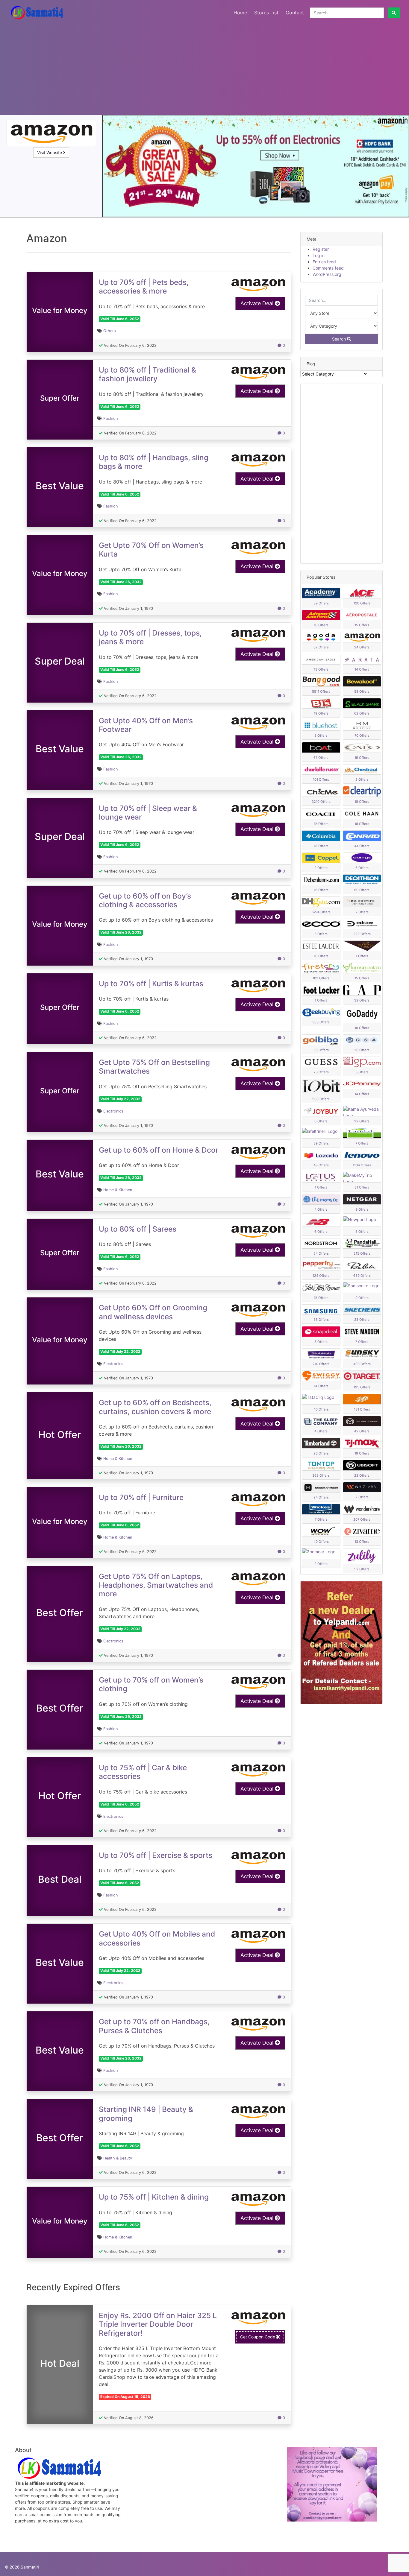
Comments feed (328, 268)
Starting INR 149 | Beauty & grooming (146, 2114)
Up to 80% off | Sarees (138, 1229)
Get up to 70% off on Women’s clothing (151, 1684)
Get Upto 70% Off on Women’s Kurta (151, 550)
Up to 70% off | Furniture (141, 1497)
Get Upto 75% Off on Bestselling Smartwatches (154, 1067)
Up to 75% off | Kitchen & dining (154, 2197)
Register (321, 249)
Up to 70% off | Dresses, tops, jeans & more (150, 637)
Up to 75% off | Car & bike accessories (143, 1772)
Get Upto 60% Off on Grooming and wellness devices (153, 1312)
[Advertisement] (205, 67)
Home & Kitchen (118, 1190)
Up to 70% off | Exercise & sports (156, 1855)
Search (340, 339)
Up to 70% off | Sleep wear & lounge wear (148, 813)
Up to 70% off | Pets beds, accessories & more (144, 287)
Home (240, 13)
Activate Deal (258, 303)
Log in (319, 255)
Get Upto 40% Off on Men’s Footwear (146, 725)
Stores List (266, 13)
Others (110, 331)
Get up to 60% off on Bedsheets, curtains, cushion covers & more (155, 1407)
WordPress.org (327, 274)
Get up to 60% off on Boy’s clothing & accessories (145, 900)
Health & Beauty (118, 2158)
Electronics (113, 1111)
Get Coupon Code (258, 2337)
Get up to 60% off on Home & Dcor (159, 1150)
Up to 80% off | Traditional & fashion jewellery (147, 374)
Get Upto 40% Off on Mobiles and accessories (157, 1938)
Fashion (110, 418)
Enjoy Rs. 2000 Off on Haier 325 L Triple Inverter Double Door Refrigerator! (158, 2324)
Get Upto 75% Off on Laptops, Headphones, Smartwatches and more (156, 1585)
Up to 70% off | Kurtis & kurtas (151, 984)
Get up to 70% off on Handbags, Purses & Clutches (154, 2026)
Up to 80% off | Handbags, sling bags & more (154, 462)
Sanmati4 (30, 2567)
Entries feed (324, 262)
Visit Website (50, 152)
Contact (295, 13)
